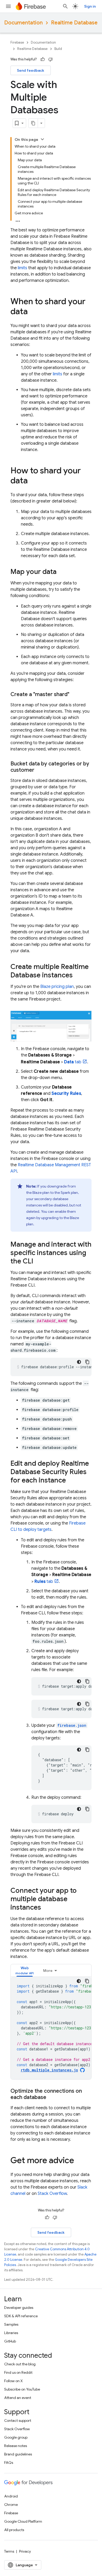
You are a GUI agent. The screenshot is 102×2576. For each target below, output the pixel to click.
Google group (16, 2437)
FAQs (9, 2463)
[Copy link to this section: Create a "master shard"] (75, 694)
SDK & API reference (21, 2316)
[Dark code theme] (79, 1362)
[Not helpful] (50, 59)
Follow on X (13, 2381)
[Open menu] (8, 6)
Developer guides (19, 2308)
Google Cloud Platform (23, 2521)
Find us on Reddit (18, 2372)
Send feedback (31, 70)
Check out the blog (20, 2364)
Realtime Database (74, 23)
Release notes (16, 2446)
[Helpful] (43, 59)
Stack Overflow (52, 2194)
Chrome (11, 2505)
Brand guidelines (18, 2454)
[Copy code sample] (87, 1362)
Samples (11, 2324)
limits (22, 268)
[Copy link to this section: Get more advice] (79, 2161)
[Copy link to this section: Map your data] (62, 572)
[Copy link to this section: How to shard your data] (33, 481)
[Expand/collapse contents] (42, 139)
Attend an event (18, 2398)
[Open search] (65, 6)
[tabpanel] (51, 2028)
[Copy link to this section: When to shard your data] (33, 312)
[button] (25, 1970)
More (48, 1971)
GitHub (10, 2341)
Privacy (25, 2551)
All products (14, 2530)
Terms (9, 2551)
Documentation (23, 23)
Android (11, 2496)
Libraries (11, 2333)
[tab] (25, 1970)
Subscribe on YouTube (22, 2389)
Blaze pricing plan (57, 987)
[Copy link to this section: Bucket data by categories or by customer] (39, 770)
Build (58, 49)
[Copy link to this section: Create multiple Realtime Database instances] (78, 976)
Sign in (90, 6)
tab (73, 1062)
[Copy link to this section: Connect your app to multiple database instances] (46, 1908)
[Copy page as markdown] (33, 123)
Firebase (17, 42)
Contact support (18, 2420)
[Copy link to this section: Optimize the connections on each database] (52, 2097)
